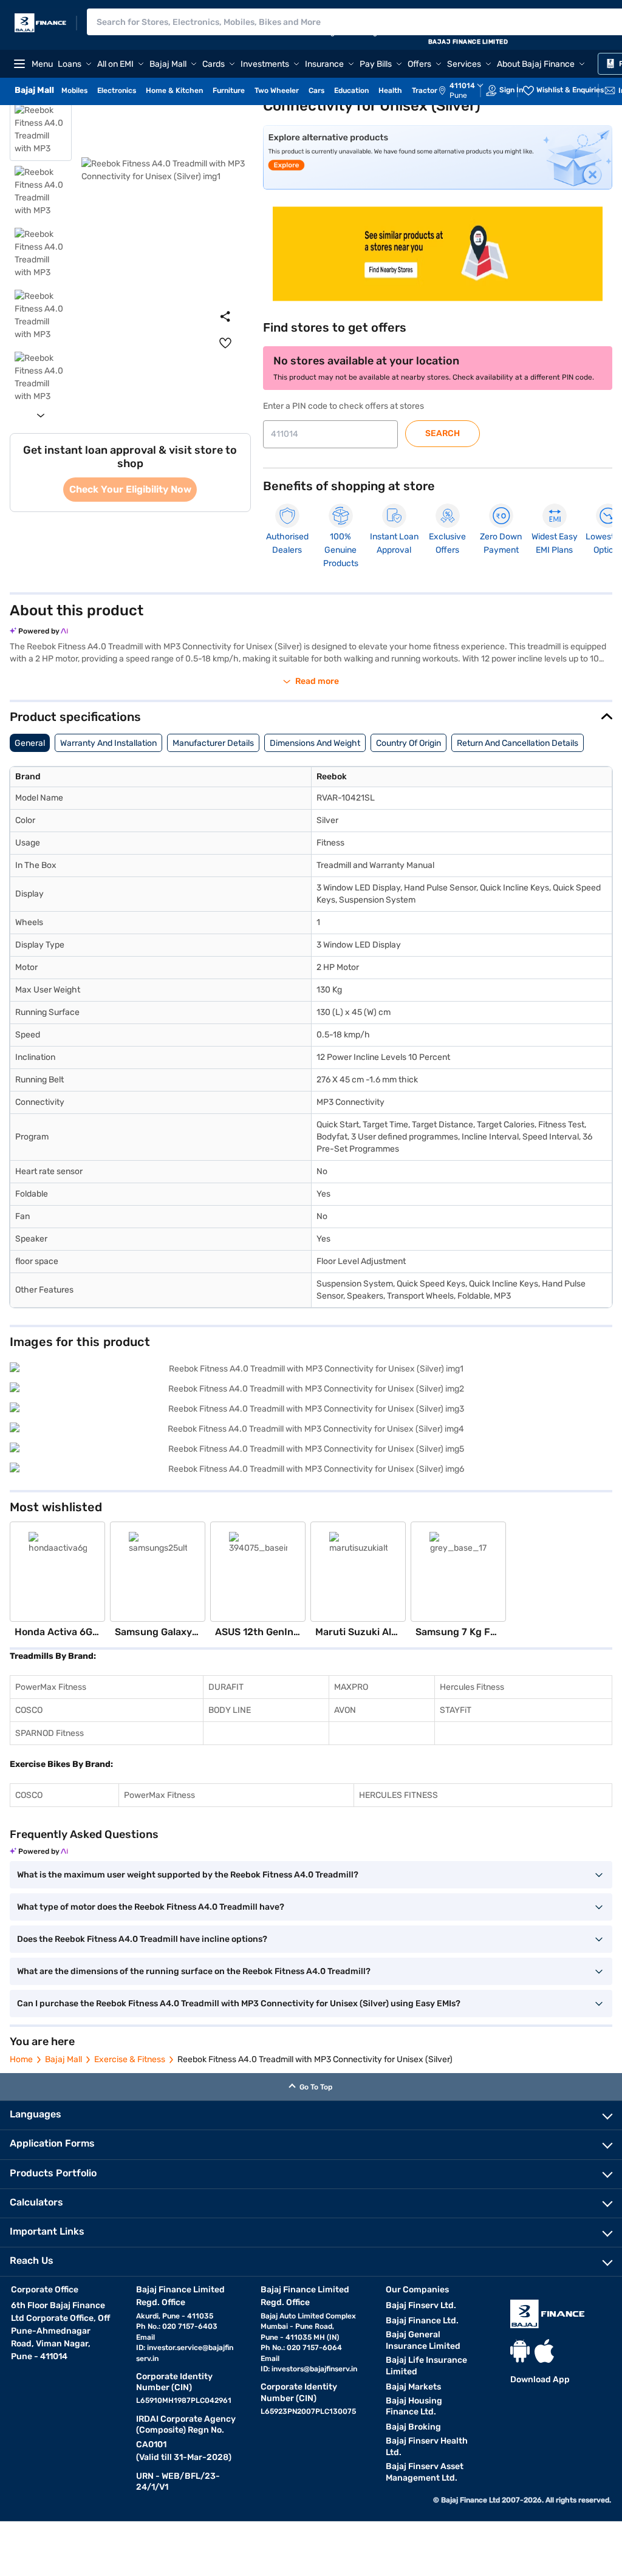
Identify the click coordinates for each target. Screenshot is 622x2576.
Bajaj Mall (63, 2059)
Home (21, 2059)
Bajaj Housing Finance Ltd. (414, 2407)
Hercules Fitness (472, 1687)
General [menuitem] (30, 743)
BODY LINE (230, 1710)
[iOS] (544, 2351)
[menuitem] (467, 91)
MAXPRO (351, 1687)
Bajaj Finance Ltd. (422, 2321)
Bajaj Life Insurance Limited (426, 2366)
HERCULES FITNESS (398, 1795)
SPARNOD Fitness (50, 1733)
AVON (345, 1710)
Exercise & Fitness (130, 2059)
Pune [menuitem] (458, 95)
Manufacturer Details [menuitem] (213, 743)
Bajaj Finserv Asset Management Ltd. (425, 2472)
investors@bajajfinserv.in (314, 2369)
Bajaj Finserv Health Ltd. (427, 2447)
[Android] (520, 2351)
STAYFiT (456, 1710)
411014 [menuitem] (462, 86)
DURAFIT (226, 1687)
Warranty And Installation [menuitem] (108, 743)
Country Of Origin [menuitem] (408, 743)
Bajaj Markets (413, 2387)
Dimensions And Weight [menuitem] (315, 743)
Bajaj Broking (413, 2427)
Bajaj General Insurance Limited (423, 2340)
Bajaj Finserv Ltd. (421, 2305)
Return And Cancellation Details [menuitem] (518, 743)
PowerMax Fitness (51, 1687)
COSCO (29, 1710)
